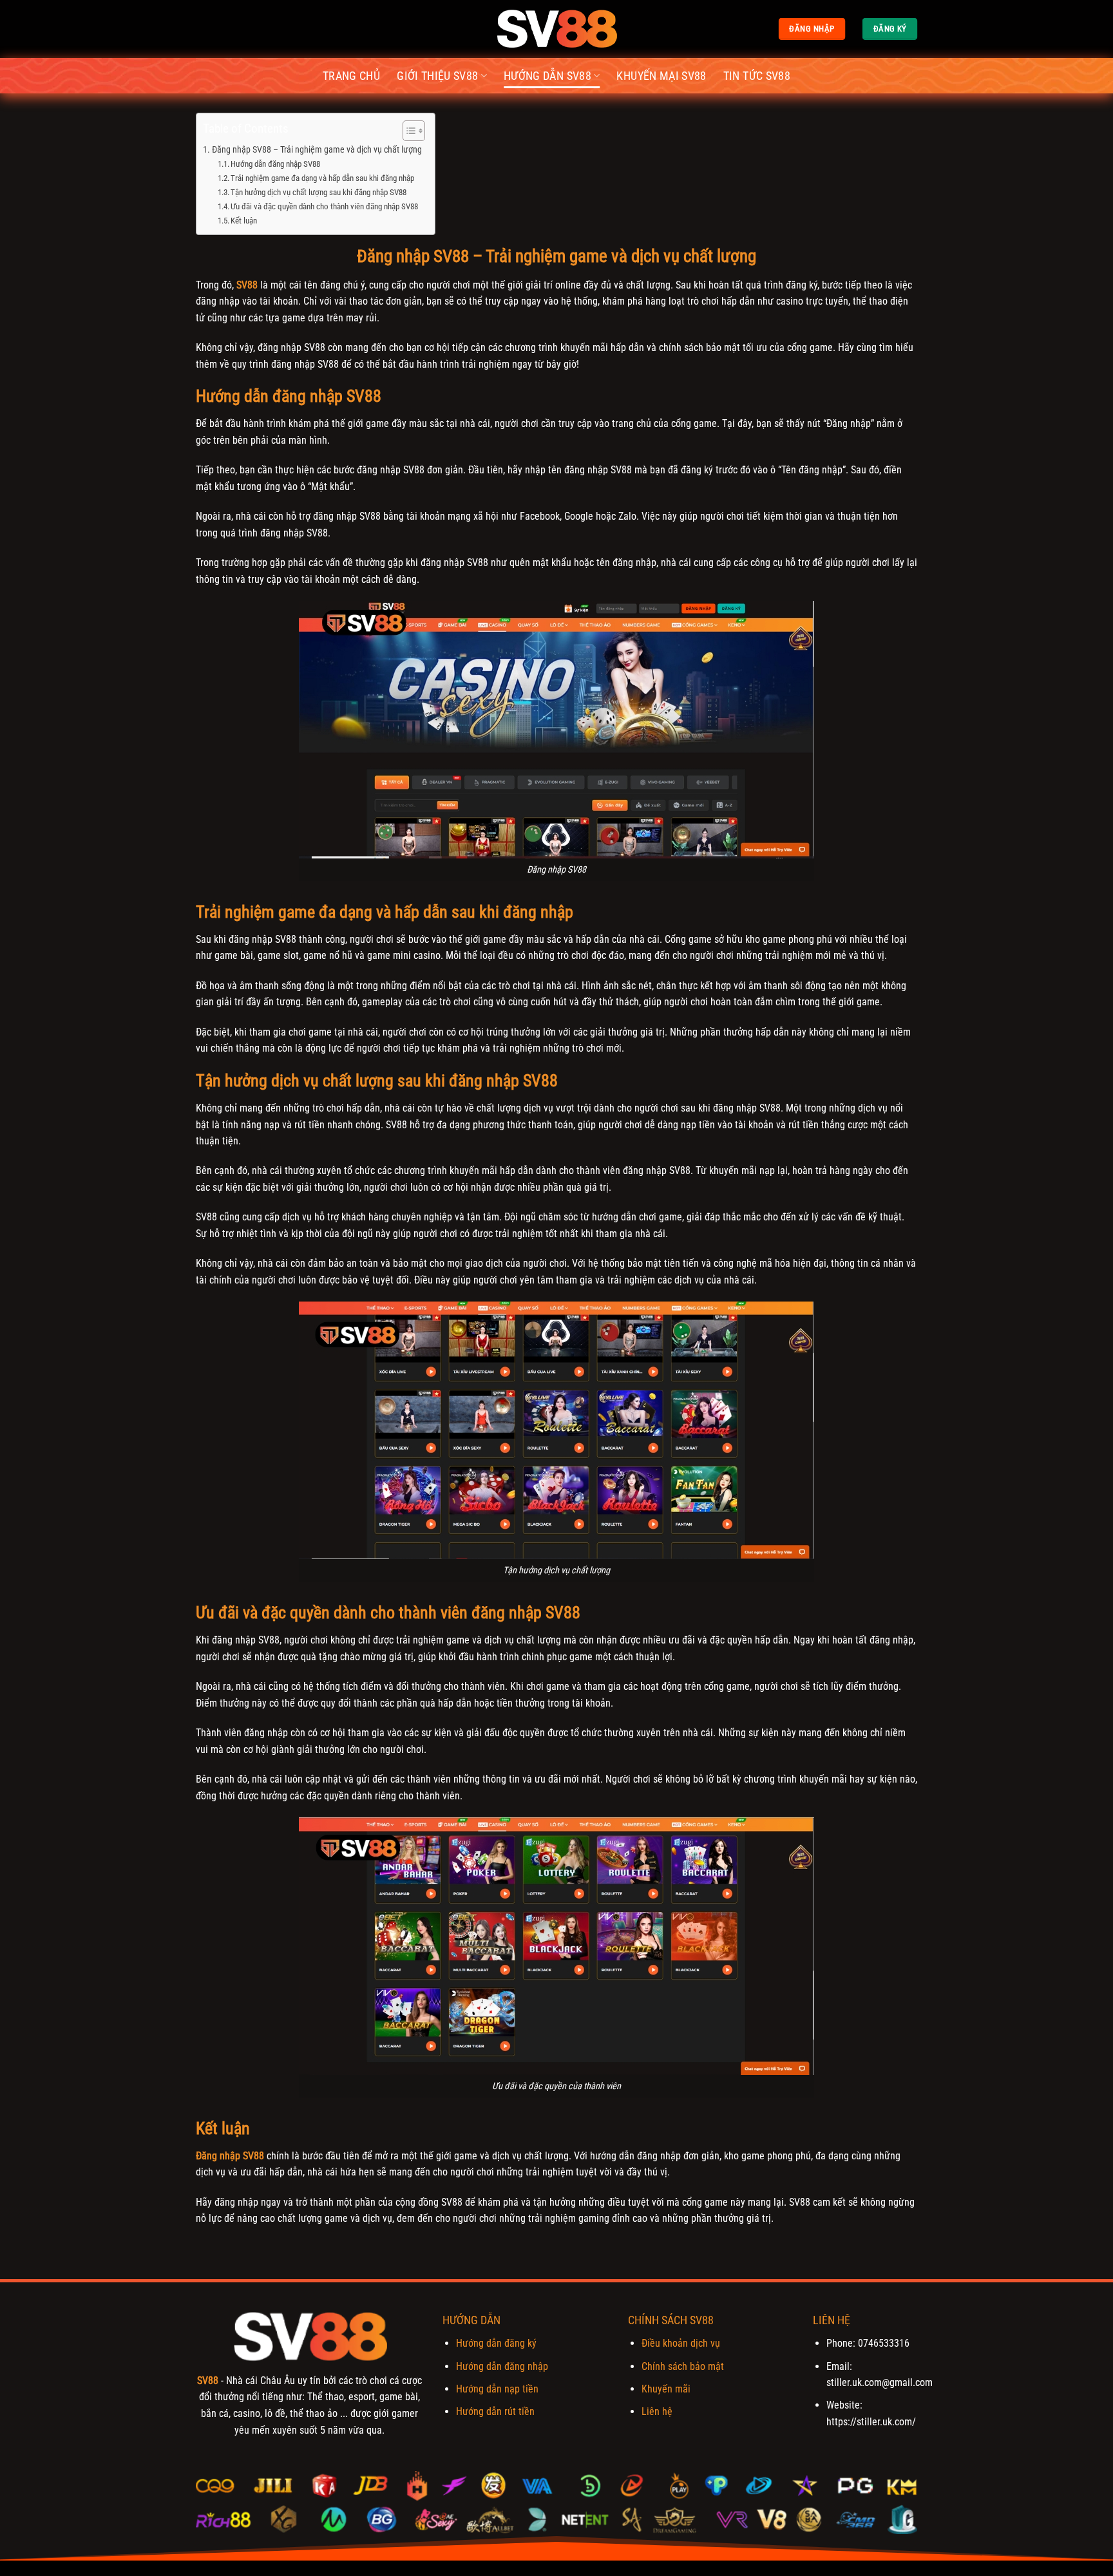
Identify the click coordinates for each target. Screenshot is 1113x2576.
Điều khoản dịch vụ (681, 2343)
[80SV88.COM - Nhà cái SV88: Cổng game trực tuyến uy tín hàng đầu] (556, 29)
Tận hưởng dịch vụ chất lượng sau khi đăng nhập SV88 (319, 192)
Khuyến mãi (666, 2389)
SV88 (208, 2381)
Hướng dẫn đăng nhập (502, 2366)
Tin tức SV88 (757, 76)
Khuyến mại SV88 (661, 76)
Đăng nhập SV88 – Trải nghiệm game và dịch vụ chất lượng (317, 150)
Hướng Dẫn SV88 (547, 76)
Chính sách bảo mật (683, 2366)
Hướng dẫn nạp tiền (497, 2389)
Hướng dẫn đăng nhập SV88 (275, 164)
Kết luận (244, 221)
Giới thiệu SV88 (437, 76)
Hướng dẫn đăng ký (496, 2343)
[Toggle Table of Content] (407, 131)
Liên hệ (657, 2411)
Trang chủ (351, 76)
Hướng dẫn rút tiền (495, 2411)
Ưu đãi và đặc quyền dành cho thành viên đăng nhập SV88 (324, 206)
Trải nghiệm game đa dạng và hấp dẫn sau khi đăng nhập (322, 178)
